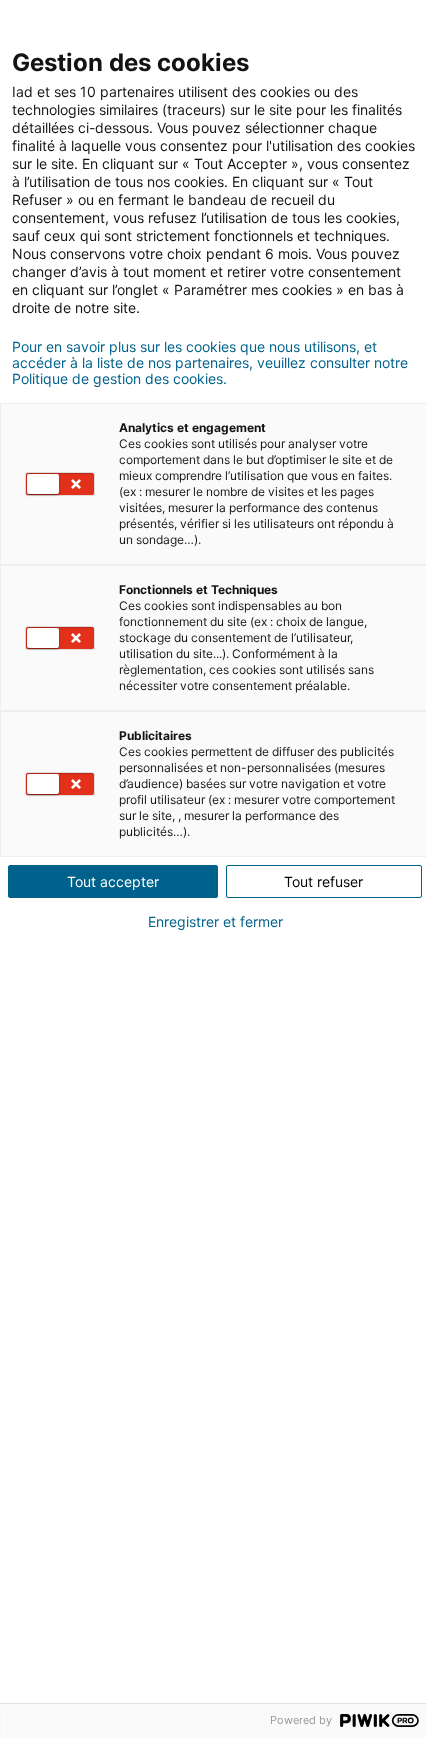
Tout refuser (323, 881)
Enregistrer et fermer (215, 922)
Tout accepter (113, 881)
